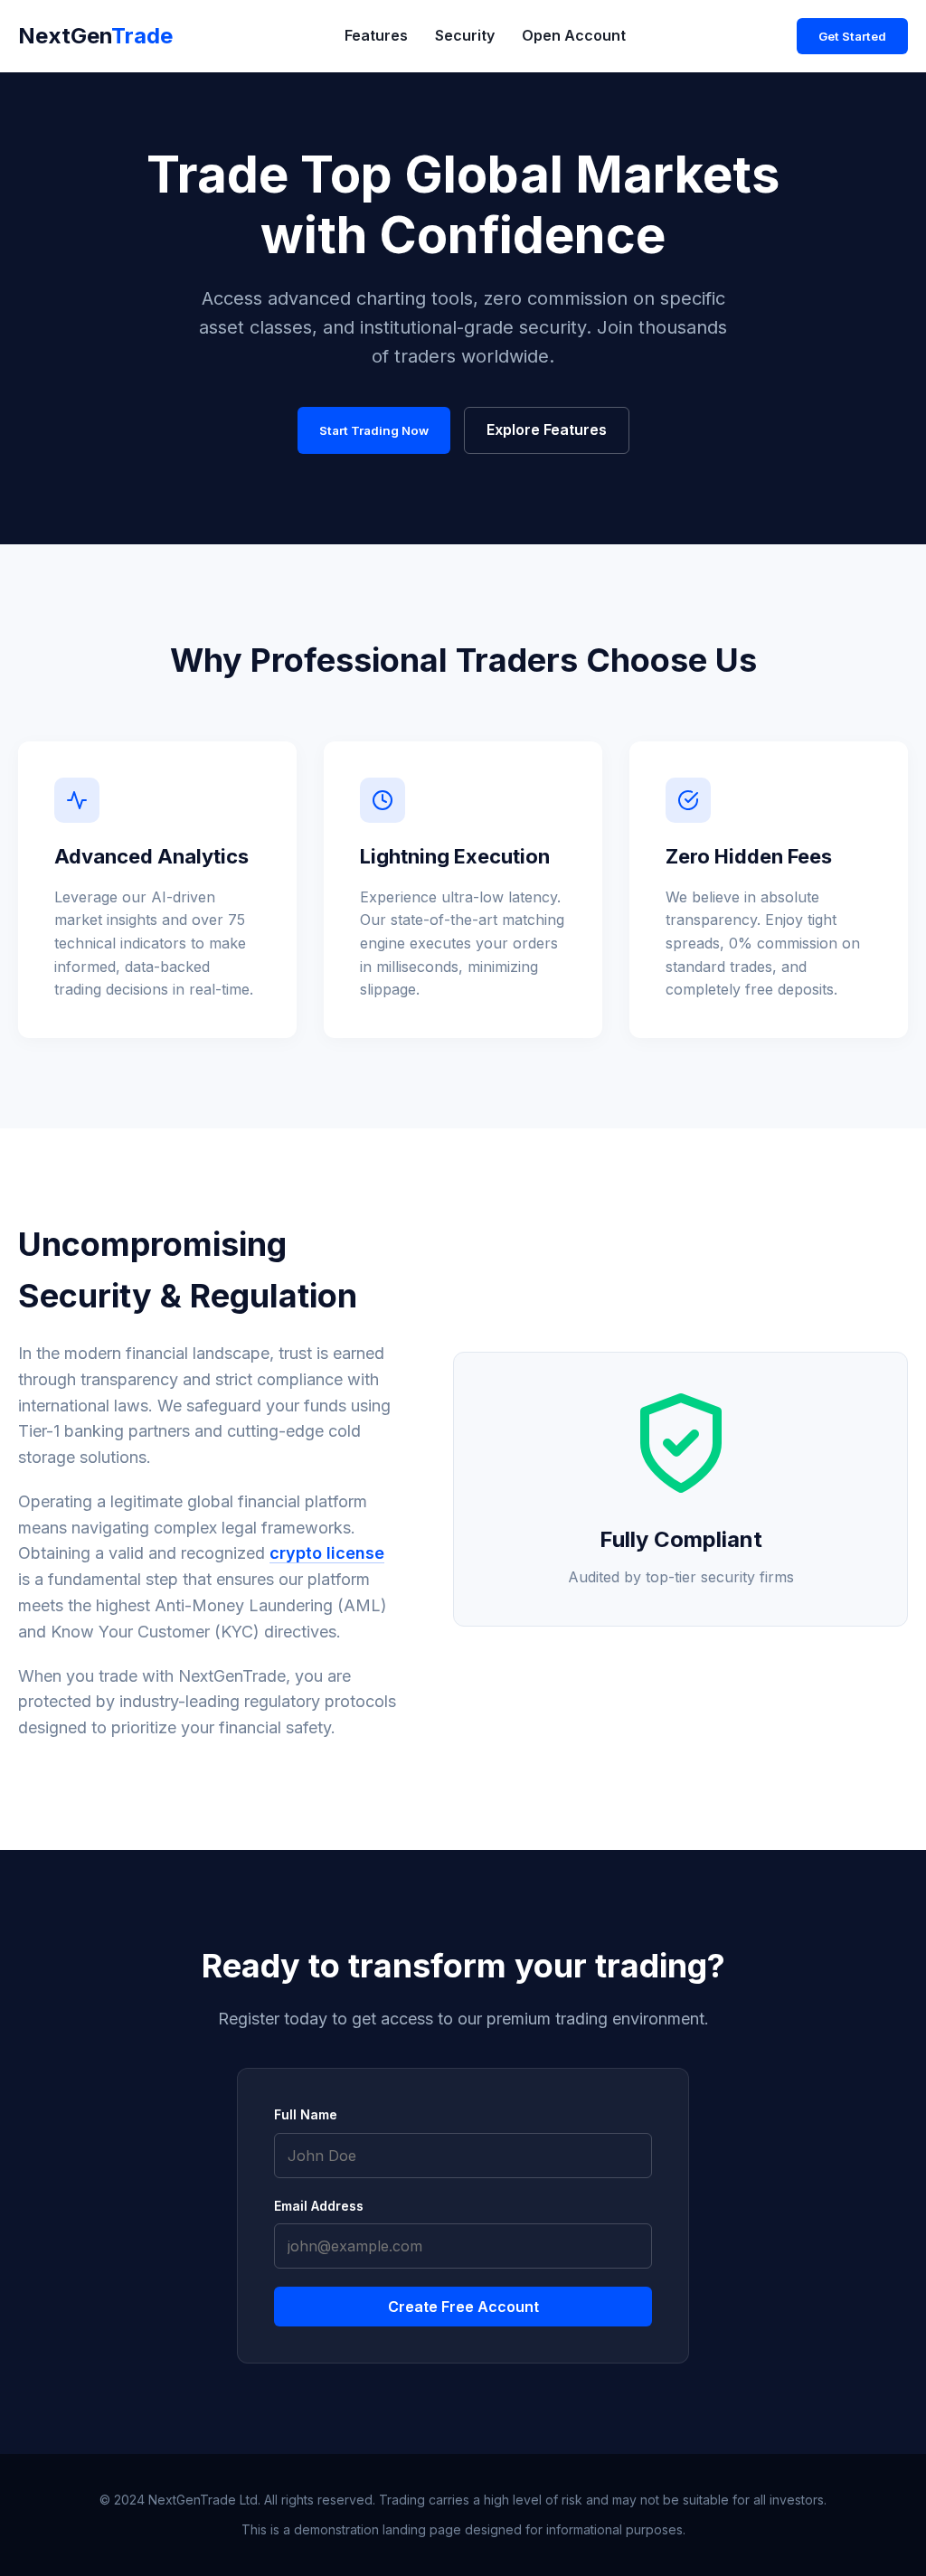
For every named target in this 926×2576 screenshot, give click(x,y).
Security (465, 35)
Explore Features (547, 429)
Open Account (574, 35)
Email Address (319, 2206)
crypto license (327, 1553)
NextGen (95, 36)
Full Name (306, 2114)
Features (376, 35)
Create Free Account (463, 2307)
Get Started (852, 36)
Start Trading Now (374, 430)
